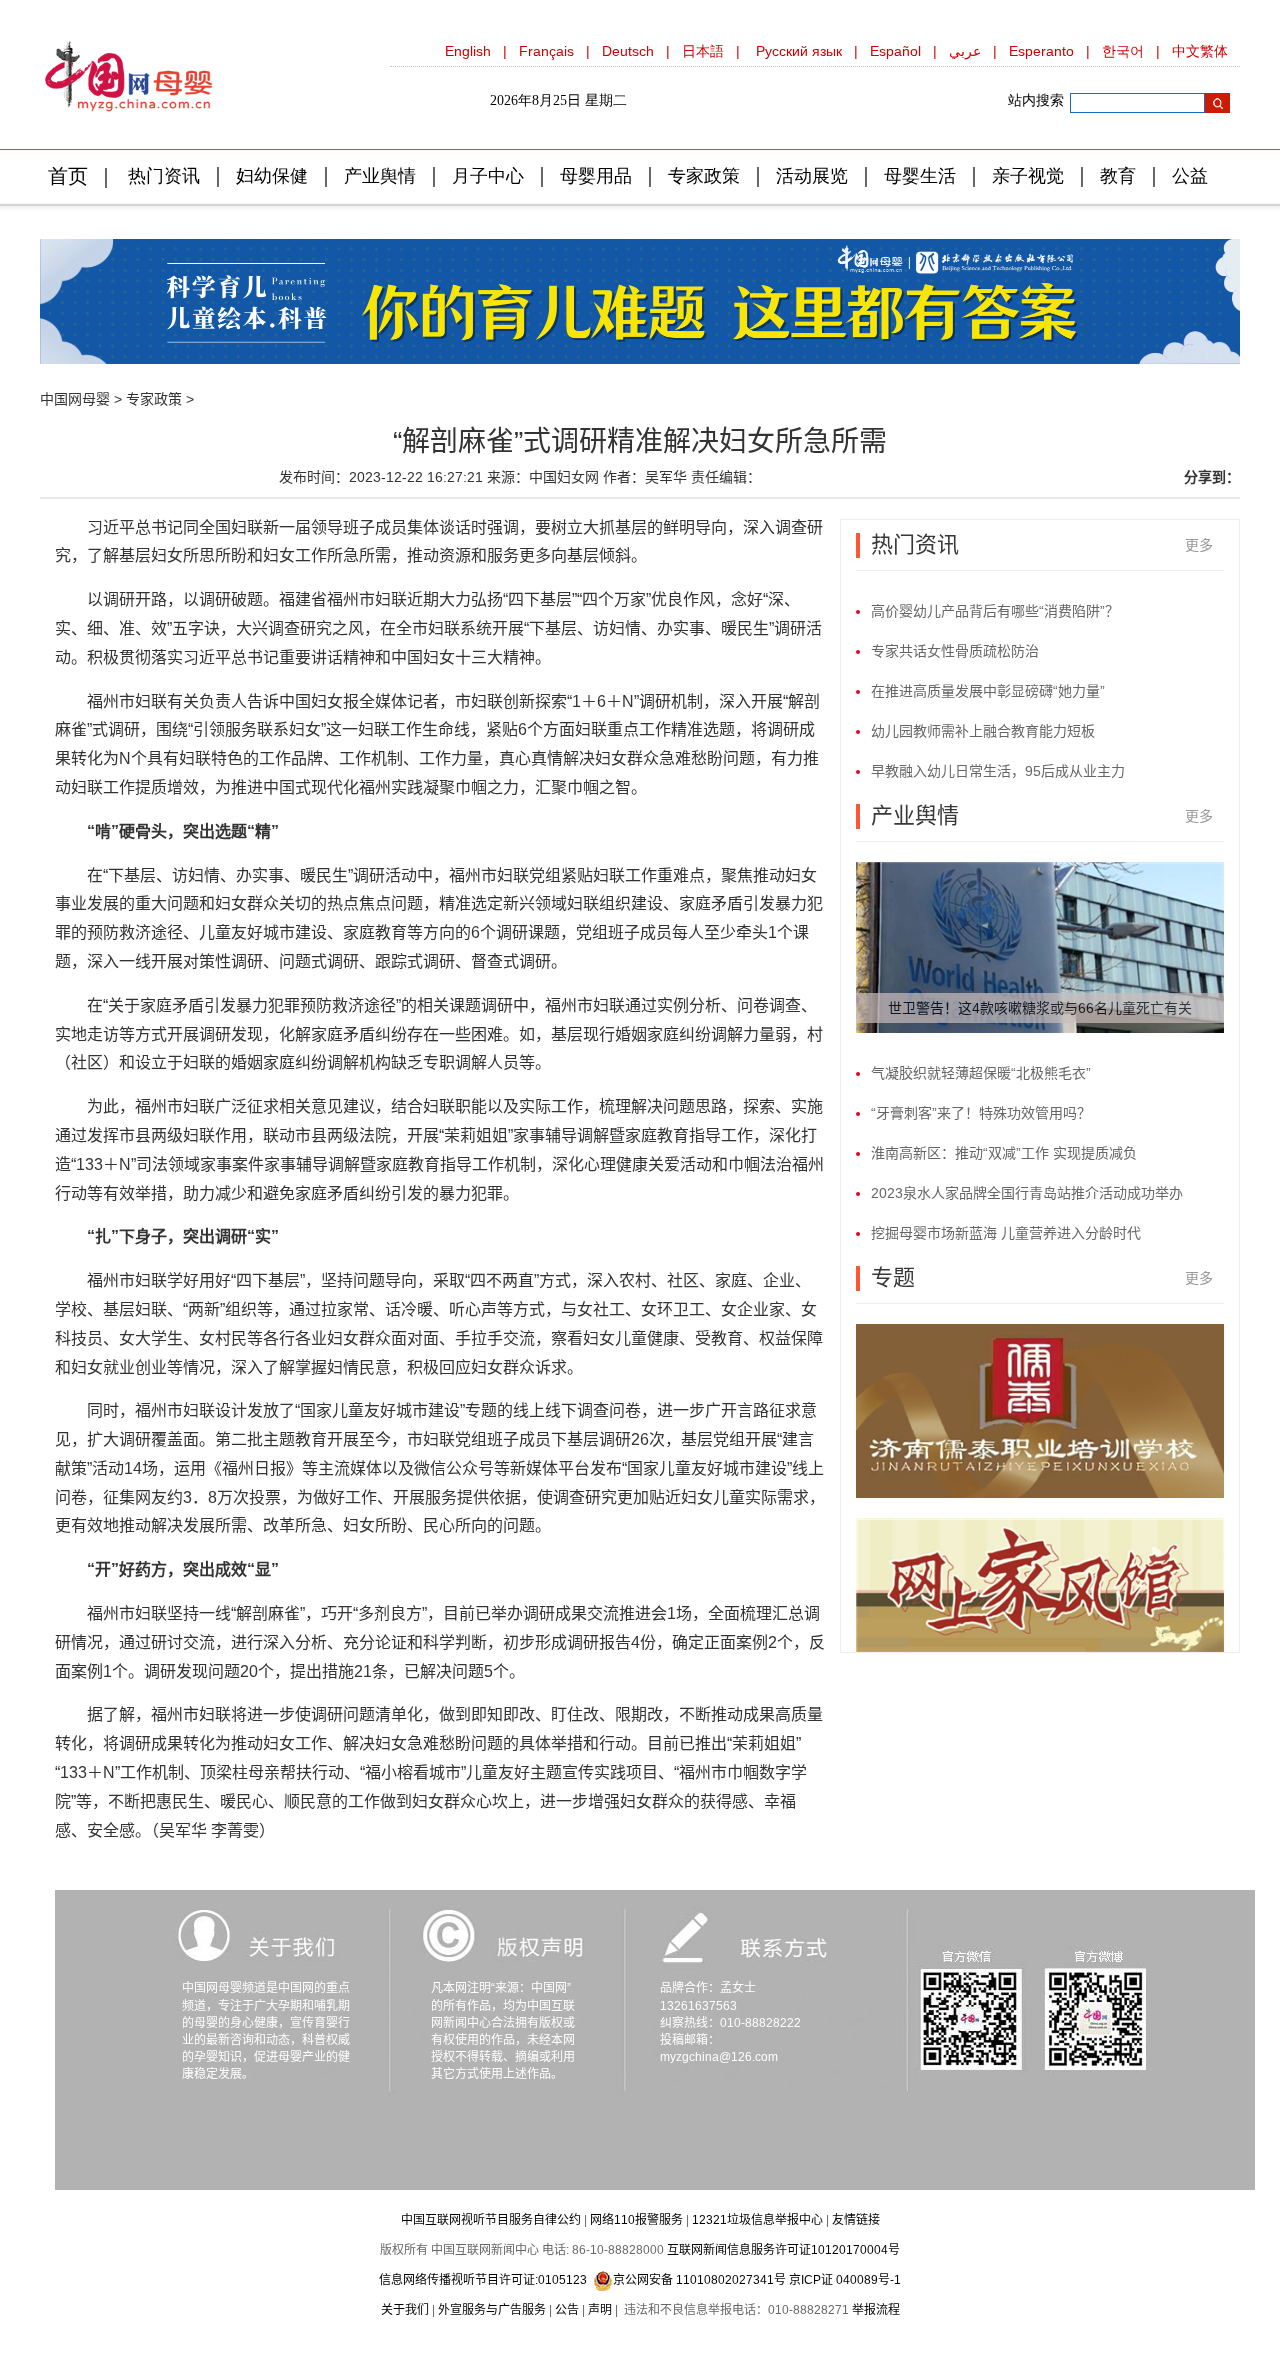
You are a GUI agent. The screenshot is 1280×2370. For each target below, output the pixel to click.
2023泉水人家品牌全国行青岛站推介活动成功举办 (1027, 1193)
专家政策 (154, 399)
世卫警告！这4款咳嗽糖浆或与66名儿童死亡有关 (1040, 1008)
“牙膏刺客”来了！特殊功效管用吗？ (981, 1113)
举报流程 (876, 2310)
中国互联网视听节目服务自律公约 (491, 2220)
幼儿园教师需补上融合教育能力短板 (983, 731)
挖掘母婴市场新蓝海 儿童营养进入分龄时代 (1006, 1233)
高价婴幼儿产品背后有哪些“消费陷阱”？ (995, 611)
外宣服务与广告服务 (492, 2310)
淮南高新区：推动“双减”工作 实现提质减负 (1004, 1153)
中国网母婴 (75, 399)
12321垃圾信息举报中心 (757, 2220)
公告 (567, 2310)
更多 (1199, 545)
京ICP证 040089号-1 (845, 2280)
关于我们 (405, 2310)
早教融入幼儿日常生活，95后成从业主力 (998, 771)
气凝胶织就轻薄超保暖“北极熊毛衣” (981, 1073)
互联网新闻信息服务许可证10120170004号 (783, 2250)
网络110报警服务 (636, 2220)
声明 (600, 2310)
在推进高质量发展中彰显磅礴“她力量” (988, 691)
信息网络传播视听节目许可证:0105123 (483, 2280)
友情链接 (856, 2220)
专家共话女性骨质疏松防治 (955, 651)
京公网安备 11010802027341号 (699, 2280)
